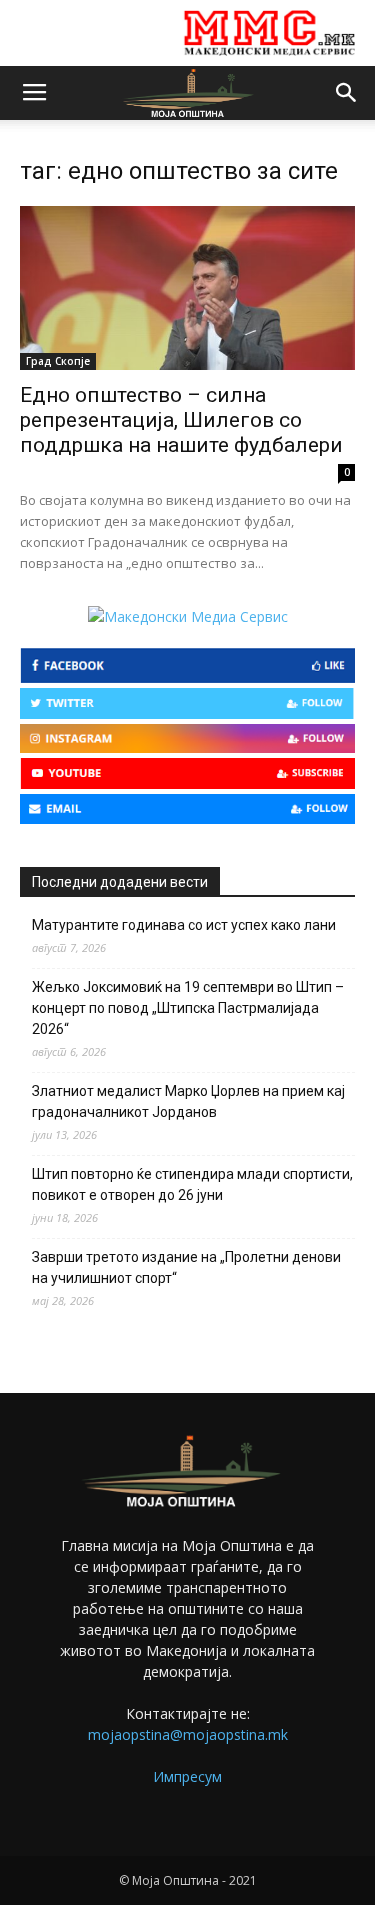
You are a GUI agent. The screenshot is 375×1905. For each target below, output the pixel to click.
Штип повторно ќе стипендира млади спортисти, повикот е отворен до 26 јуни (192, 1184)
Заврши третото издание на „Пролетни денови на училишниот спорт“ (186, 1267)
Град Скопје (58, 361)
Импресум (187, 1776)
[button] (347, 93)
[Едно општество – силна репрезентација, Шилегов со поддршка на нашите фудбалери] (187, 288)
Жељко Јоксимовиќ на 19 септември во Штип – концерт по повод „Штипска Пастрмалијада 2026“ (188, 1008)
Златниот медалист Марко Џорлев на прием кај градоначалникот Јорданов (188, 1101)
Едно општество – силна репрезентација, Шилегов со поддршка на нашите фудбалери (181, 420)
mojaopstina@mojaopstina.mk (188, 1734)
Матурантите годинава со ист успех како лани (184, 925)
